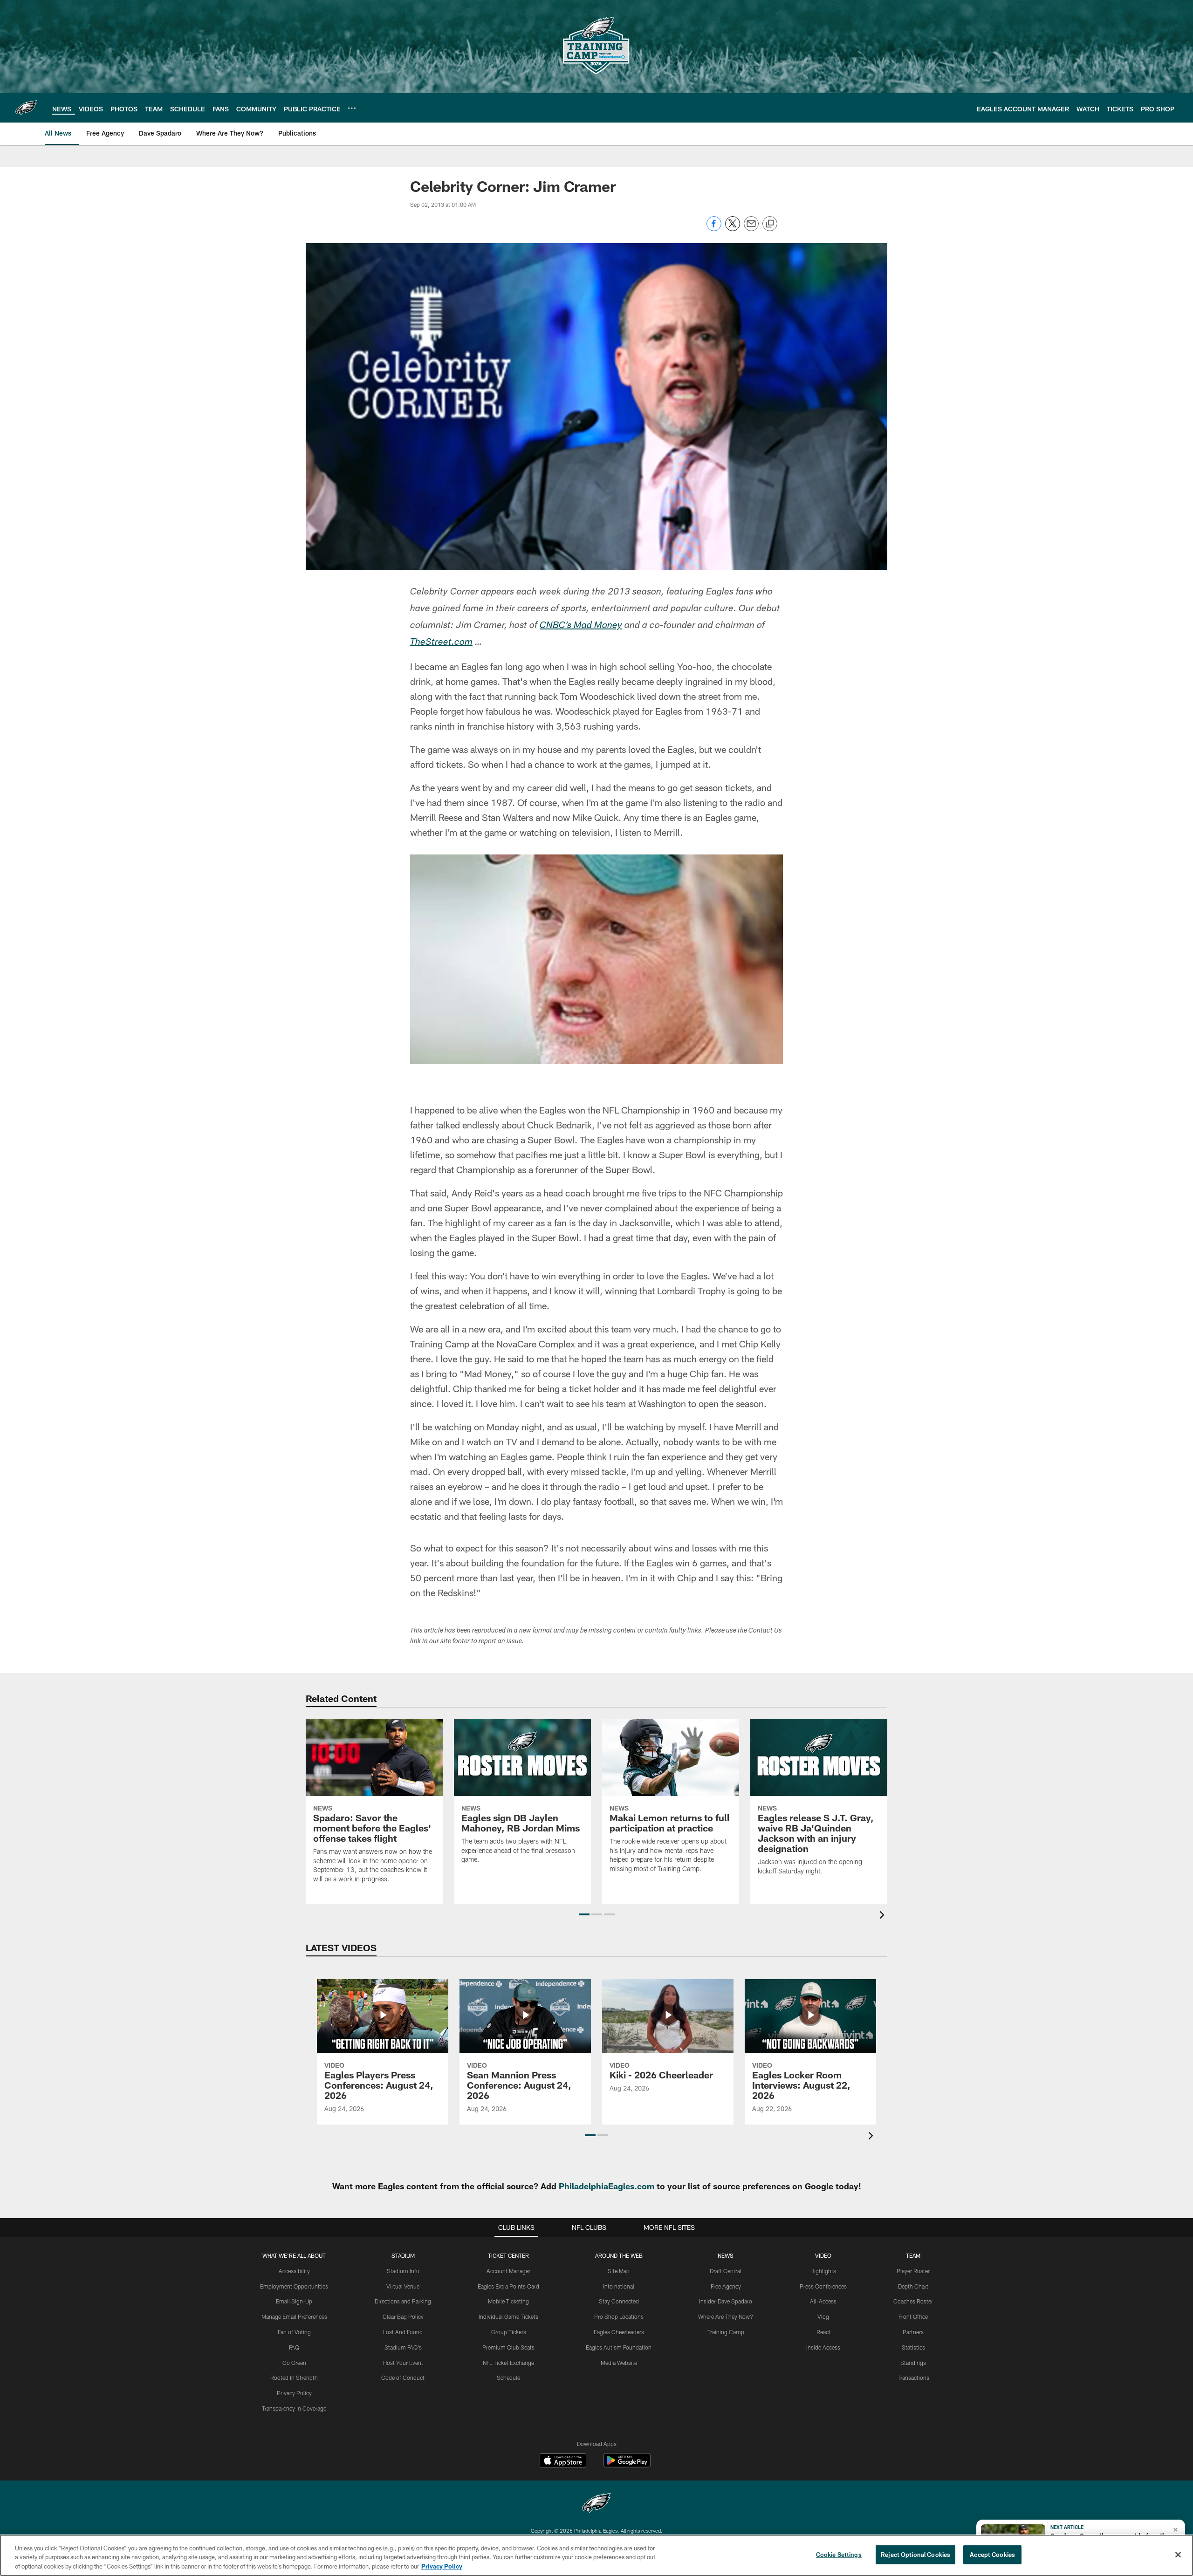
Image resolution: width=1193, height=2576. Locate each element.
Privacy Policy (294, 2393)
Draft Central (726, 2271)
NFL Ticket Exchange (508, 2363)
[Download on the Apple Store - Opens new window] (563, 2461)
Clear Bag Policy (403, 2316)
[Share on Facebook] (714, 229)
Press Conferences (823, 2286)
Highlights (823, 2271)
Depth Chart (913, 2286)
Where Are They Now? (726, 2316)
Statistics (913, 2347)
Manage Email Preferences (294, 2316)
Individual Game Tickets (508, 2316)
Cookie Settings (839, 2554)
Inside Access (823, 2347)
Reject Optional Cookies (915, 2554)
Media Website (619, 2363)
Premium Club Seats (508, 2347)
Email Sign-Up (294, 2301)
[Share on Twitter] (733, 229)
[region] (596, 2555)
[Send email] (751, 229)
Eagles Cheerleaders (619, 2332)
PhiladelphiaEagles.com (607, 2186)
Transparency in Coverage (294, 2408)
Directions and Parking (403, 2301)
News (726, 2255)
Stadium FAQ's (403, 2347)
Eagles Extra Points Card (508, 2286)
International (619, 2286)
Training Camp (726, 2332)
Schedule (508, 2378)
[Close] (1178, 2555)
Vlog (823, 2316)
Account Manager (508, 2271)
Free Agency (726, 2286)
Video (823, 2255)
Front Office (913, 2316)
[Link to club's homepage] (26, 108)
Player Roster (913, 2271)
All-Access (823, 2301)
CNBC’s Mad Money (581, 626)
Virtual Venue (403, 2286)
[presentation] (884, 1916)
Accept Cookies (992, 2554)
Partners (913, 2332)
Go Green (294, 2363)
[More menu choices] (352, 108)
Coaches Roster (913, 2301)
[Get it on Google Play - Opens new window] (627, 2465)
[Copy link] (770, 224)
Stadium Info (403, 2271)
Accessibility (294, 2271)
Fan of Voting (294, 2332)
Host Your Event (403, 2363)
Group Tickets (509, 2332)
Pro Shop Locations (619, 2316)
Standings (913, 2363)
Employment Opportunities (294, 2286)
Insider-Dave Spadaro (726, 2301)
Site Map (619, 2271)
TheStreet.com (441, 643)
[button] (584, 1914)
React (823, 2332)
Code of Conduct (403, 2378)
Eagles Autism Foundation (619, 2347)
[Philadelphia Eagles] (596, 2504)
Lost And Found (403, 2332)
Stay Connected (619, 2301)
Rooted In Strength (294, 2378)
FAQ (294, 2347)
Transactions (913, 2378)
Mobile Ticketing (508, 2301)
